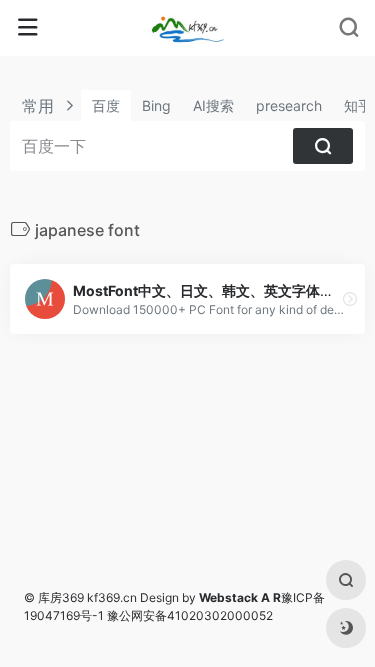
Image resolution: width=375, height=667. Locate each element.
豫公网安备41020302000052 (190, 615)
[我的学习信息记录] (187, 28)
